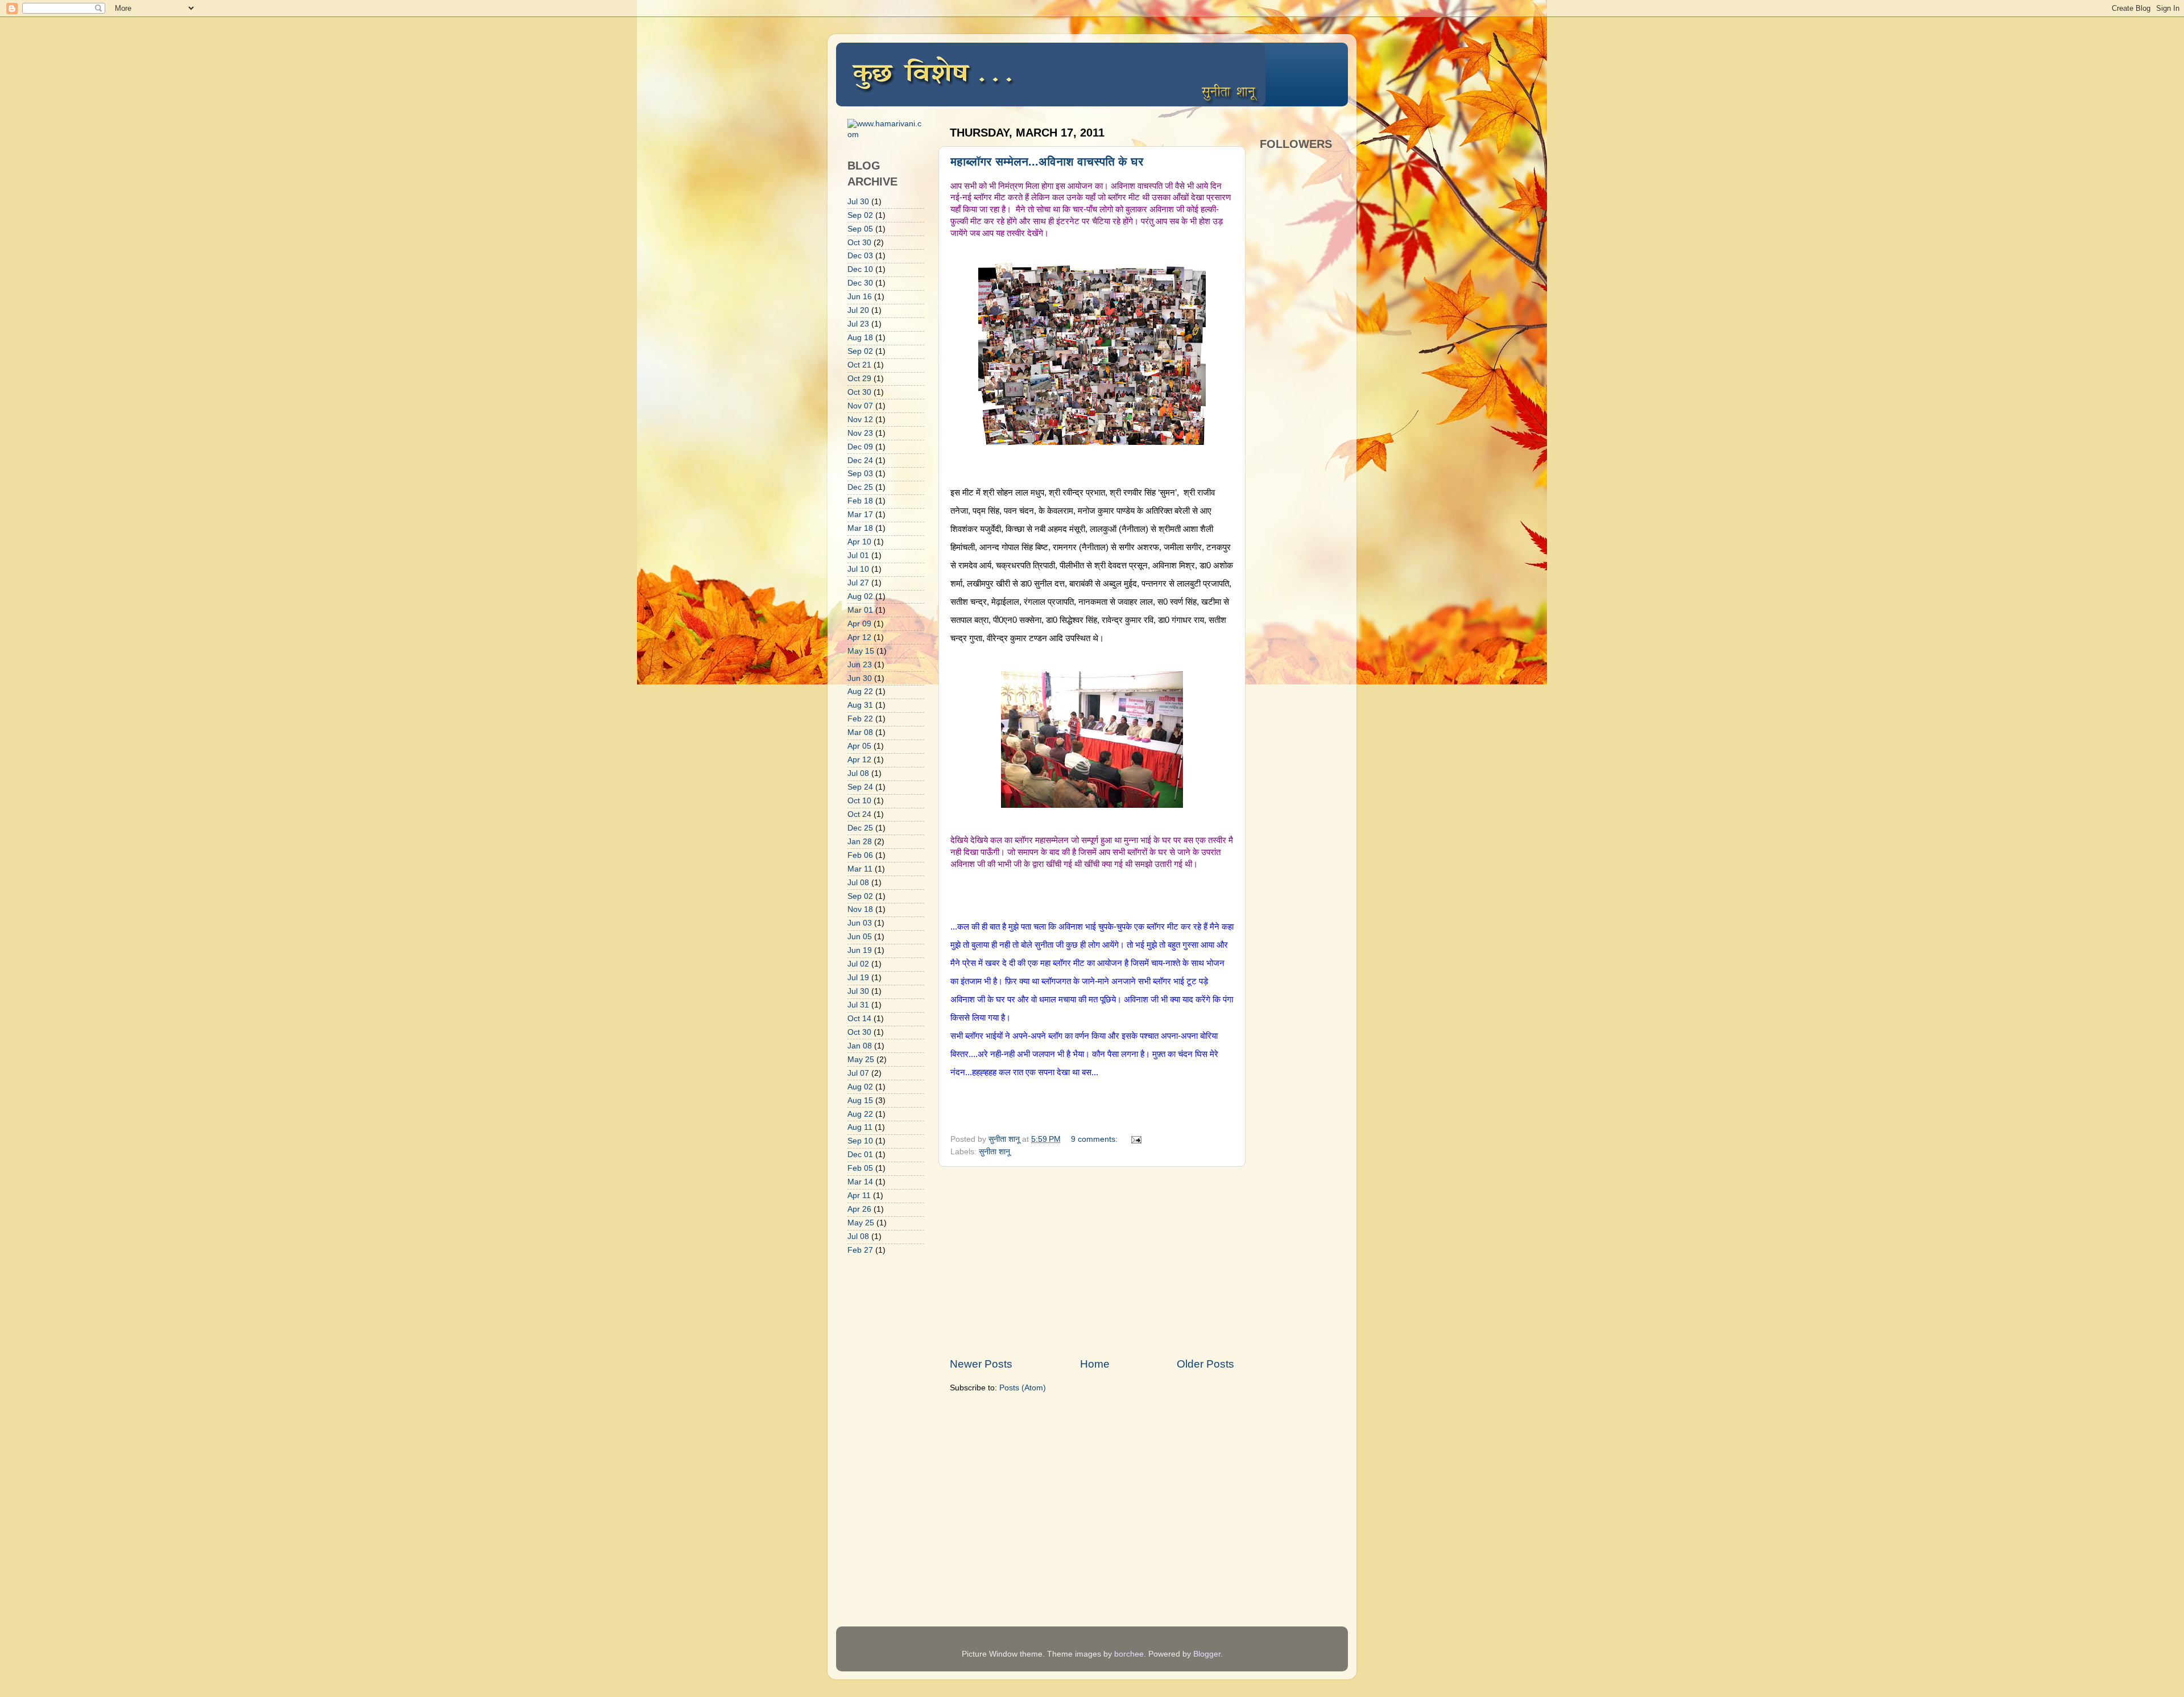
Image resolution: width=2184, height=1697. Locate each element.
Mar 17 (860, 515)
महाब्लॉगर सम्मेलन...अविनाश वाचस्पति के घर (1047, 162)
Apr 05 (859, 746)
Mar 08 (860, 732)
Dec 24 (860, 461)
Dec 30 (860, 283)
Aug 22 (860, 691)
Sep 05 (860, 229)
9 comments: (1095, 1139)
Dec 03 (860, 256)
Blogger (1207, 1654)
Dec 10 (860, 269)
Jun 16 (860, 297)
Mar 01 (860, 610)
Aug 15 (860, 1101)
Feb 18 (860, 501)
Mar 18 (860, 528)
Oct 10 (859, 801)
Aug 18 (860, 338)
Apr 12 (859, 637)
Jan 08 (860, 1046)
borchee (1129, 1654)
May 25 (861, 1060)
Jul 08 (858, 773)
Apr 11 (859, 1196)
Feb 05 (860, 1168)
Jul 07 (858, 1073)
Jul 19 (858, 978)
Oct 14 (859, 1019)
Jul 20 (858, 310)
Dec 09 (860, 447)
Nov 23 (860, 433)
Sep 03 (860, 474)
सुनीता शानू (994, 1152)
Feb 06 (860, 855)
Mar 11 (860, 869)
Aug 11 (860, 1127)
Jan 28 (860, 842)
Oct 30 (859, 243)
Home (1095, 1364)
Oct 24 (859, 814)
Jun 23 (860, 665)
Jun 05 (860, 937)
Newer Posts (981, 1364)
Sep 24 (860, 787)
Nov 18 (860, 909)
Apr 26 (859, 1209)
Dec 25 (860, 487)
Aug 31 (860, 705)
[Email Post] (1136, 1139)
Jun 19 (860, 950)
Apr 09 (859, 624)
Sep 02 (860, 215)
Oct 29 (859, 379)
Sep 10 (860, 1141)
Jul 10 (858, 569)
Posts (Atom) (1023, 1388)
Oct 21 (859, 365)
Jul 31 (858, 1005)
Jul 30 (858, 202)
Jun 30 (860, 678)
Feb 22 (860, 719)
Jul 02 (858, 964)
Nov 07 (860, 406)
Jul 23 (858, 324)
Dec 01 (860, 1155)
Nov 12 (860, 420)
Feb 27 (860, 1250)
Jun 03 (860, 923)
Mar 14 (860, 1182)
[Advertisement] (1092, 1262)
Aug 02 (860, 596)
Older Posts (1205, 1364)
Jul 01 (858, 556)
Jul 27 (858, 583)
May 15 (861, 651)
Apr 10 (859, 542)
